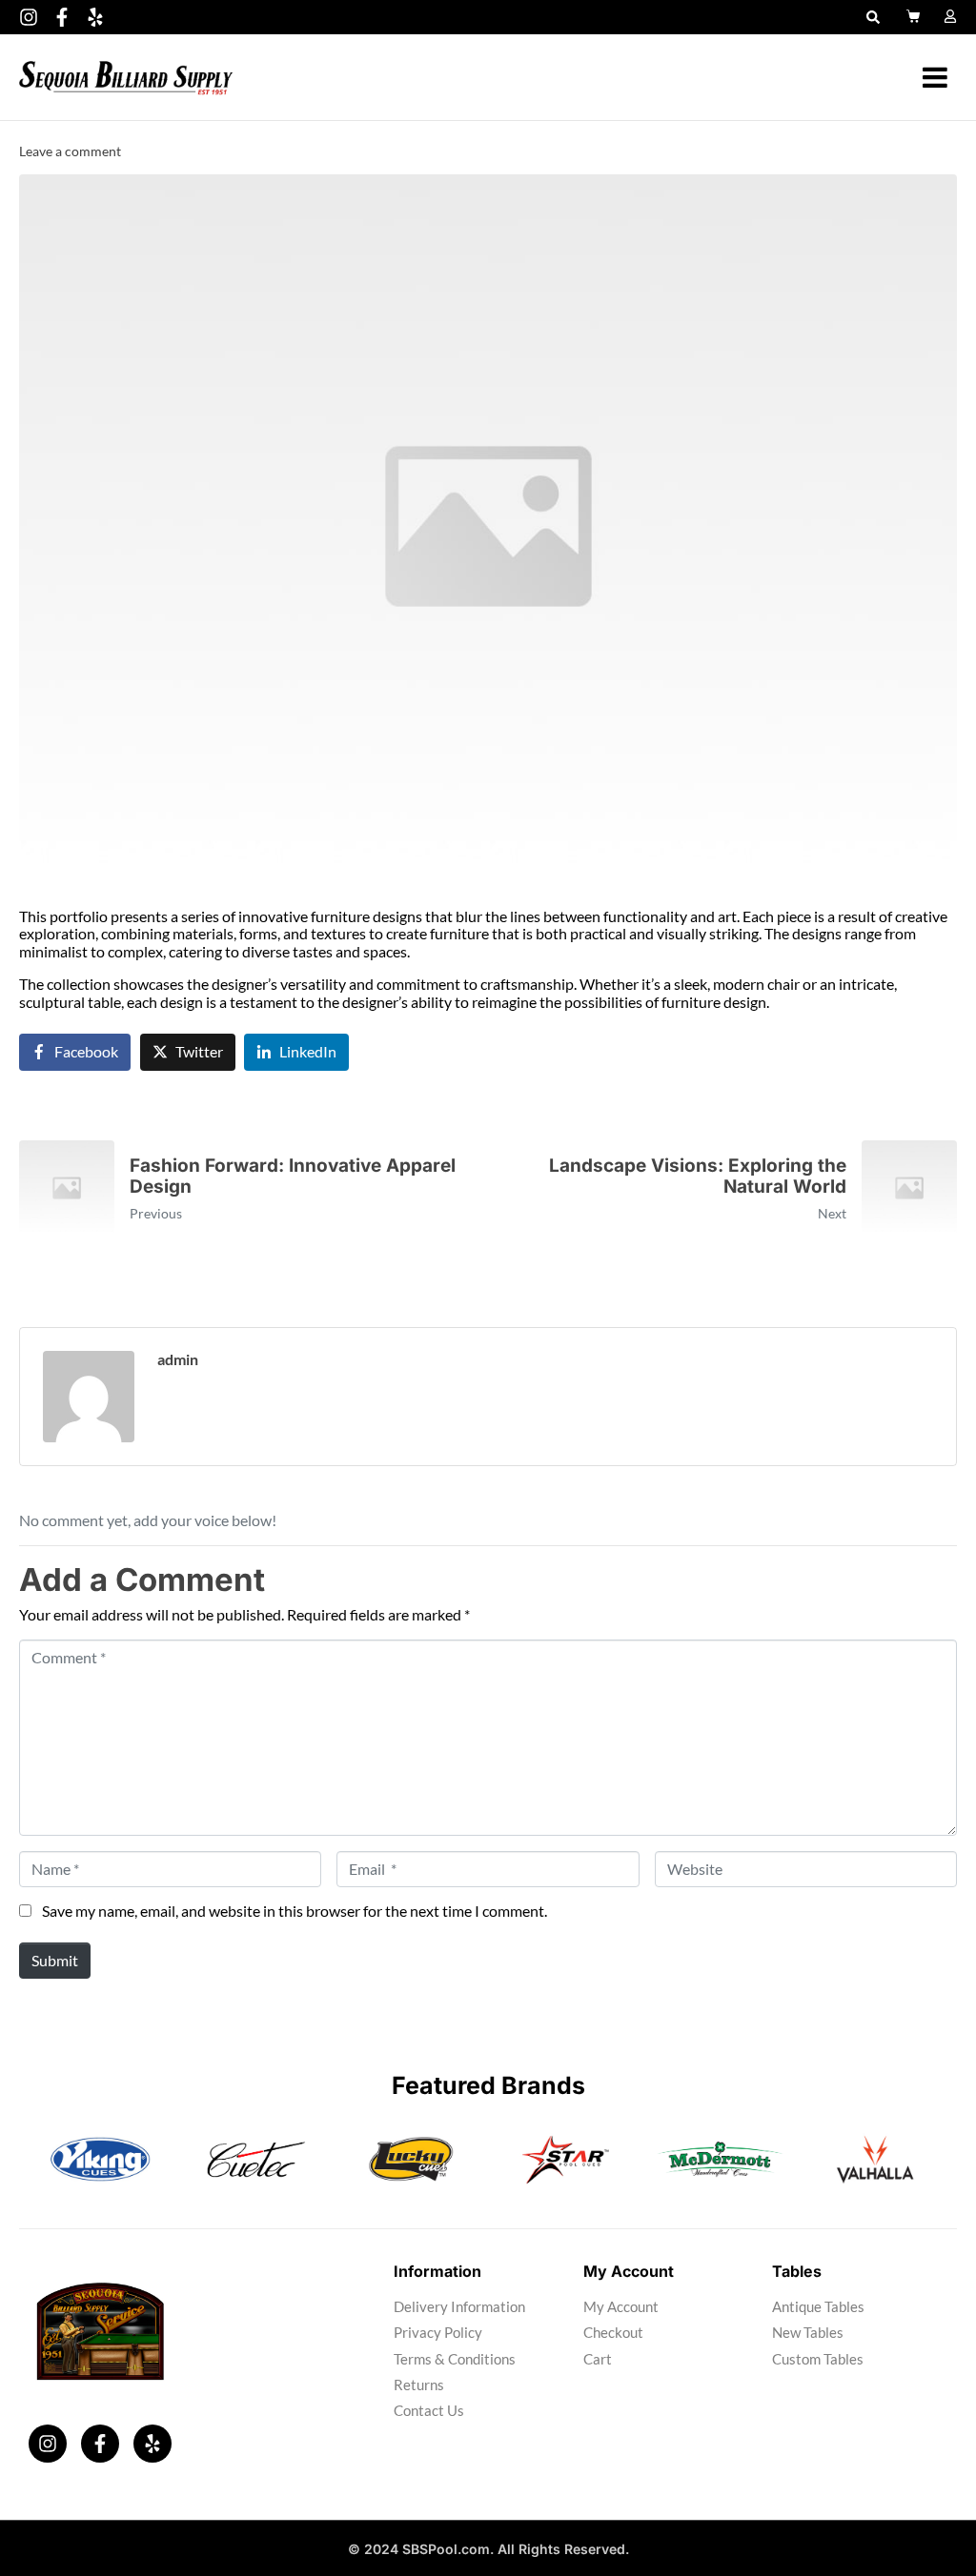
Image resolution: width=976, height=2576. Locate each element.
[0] (915, 16)
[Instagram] (29, 17)
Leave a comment (70, 151)
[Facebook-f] (62, 17)
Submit (55, 1960)
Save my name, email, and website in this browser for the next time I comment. (295, 1911)
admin (178, 1359)
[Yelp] (95, 17)
